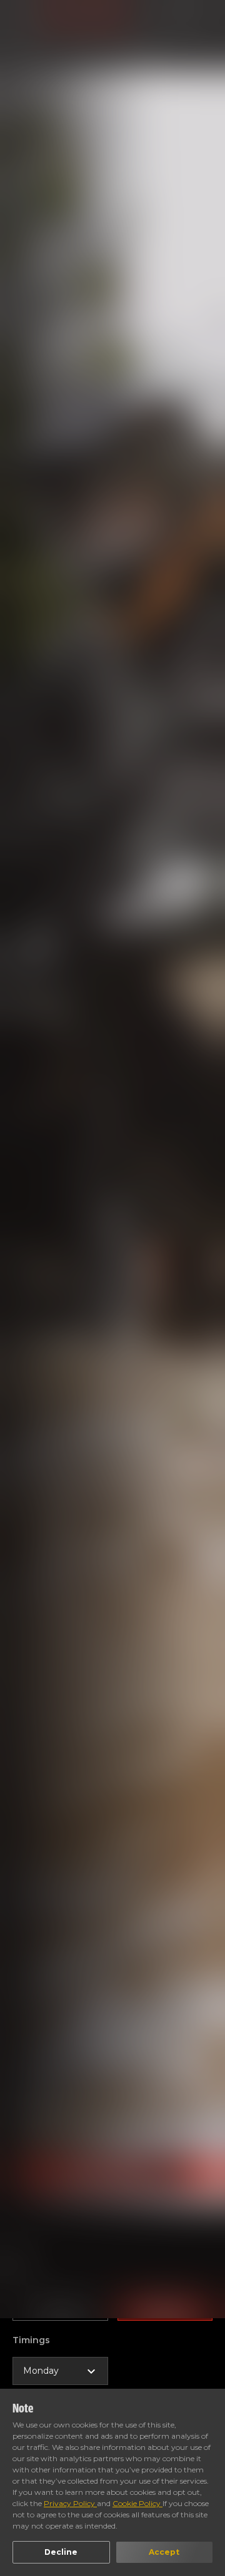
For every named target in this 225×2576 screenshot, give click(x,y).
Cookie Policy (137, 2503)
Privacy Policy (70, 2503)
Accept (164, 2552)
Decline (61, 2552)
